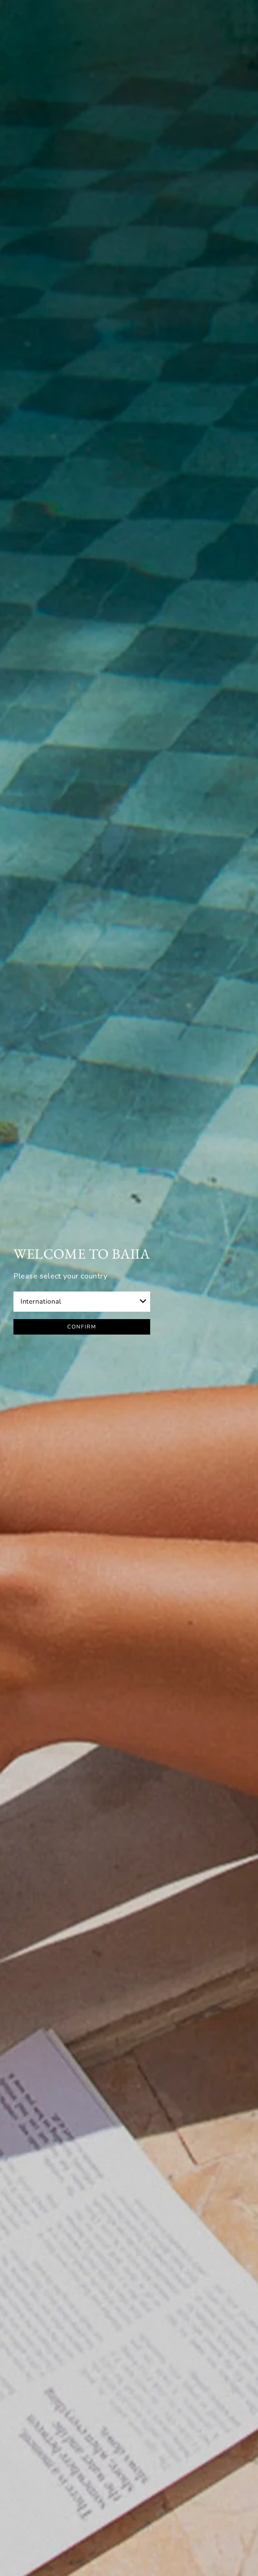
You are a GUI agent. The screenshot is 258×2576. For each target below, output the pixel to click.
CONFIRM (82, 1327)
